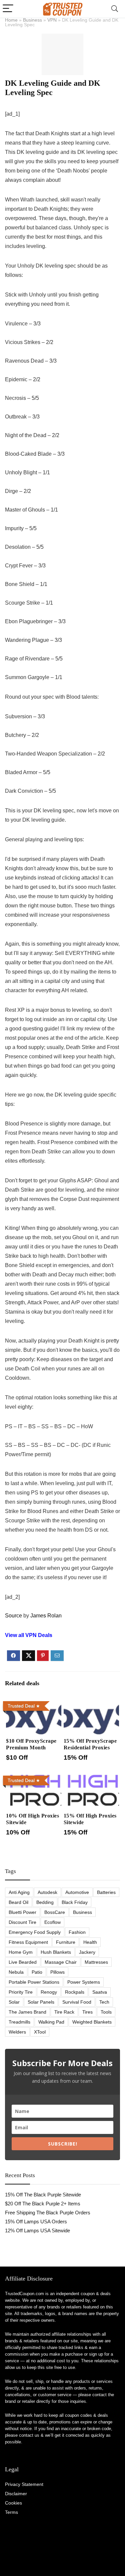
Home (11, 20)
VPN (52, 20)
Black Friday (75, 1902)
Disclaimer (16, 2494)
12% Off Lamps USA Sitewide (37, 2230)
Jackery (87, 1952)
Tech (104, 2002)
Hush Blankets (56, 1952)
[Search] (115, 9)
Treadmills (19, 2022)
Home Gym (21, 1952)
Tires (87, 2012)
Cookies (13, 2503)
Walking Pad (51, 2022)
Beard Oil (18, 1902)
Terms (11, 2512)
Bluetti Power (22, 1912)
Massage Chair (61, 1962)
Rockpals (75, 1992)
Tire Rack (64, 2012)
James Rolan (46, 1616)
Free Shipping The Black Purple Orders (48, 2213)
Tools (106, 2012)
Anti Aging (19, 1892)
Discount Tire (22, 1922)
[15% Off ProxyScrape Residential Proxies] (91, 1703)
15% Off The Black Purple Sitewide (43, 2195)
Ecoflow (52, 1922)
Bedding (45, 1902)
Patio (37, 1972)
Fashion (77, 1932)
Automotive (77, 1892)
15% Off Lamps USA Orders (36, 2222)
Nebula (16, 1972)
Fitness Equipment (28, 1942)
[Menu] (8, 9)
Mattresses (96, 1962)
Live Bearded (23, 1962)
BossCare (55, 1912)
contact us (29, 2435)
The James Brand (27, 2012)
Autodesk (47, 1892)
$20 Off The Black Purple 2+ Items (43, 2204)
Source (13, 1616)
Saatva (100, 1992)
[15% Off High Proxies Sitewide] (91, 1777)
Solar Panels (41, 2002)
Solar (14, 2002)
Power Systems (84, 1982)
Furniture (66, 1942)
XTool (40, 2032)
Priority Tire (21, 1992)
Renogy (49, 1992)
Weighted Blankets (92, 2022)
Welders (17, 2032)
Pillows (57, 1972)
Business (32, 20)
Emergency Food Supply (35, 1932)
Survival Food (77, 2002)
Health (90, 1942)
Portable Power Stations (34, 1982)
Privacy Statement (24, 2484)
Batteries (106, 1892)
